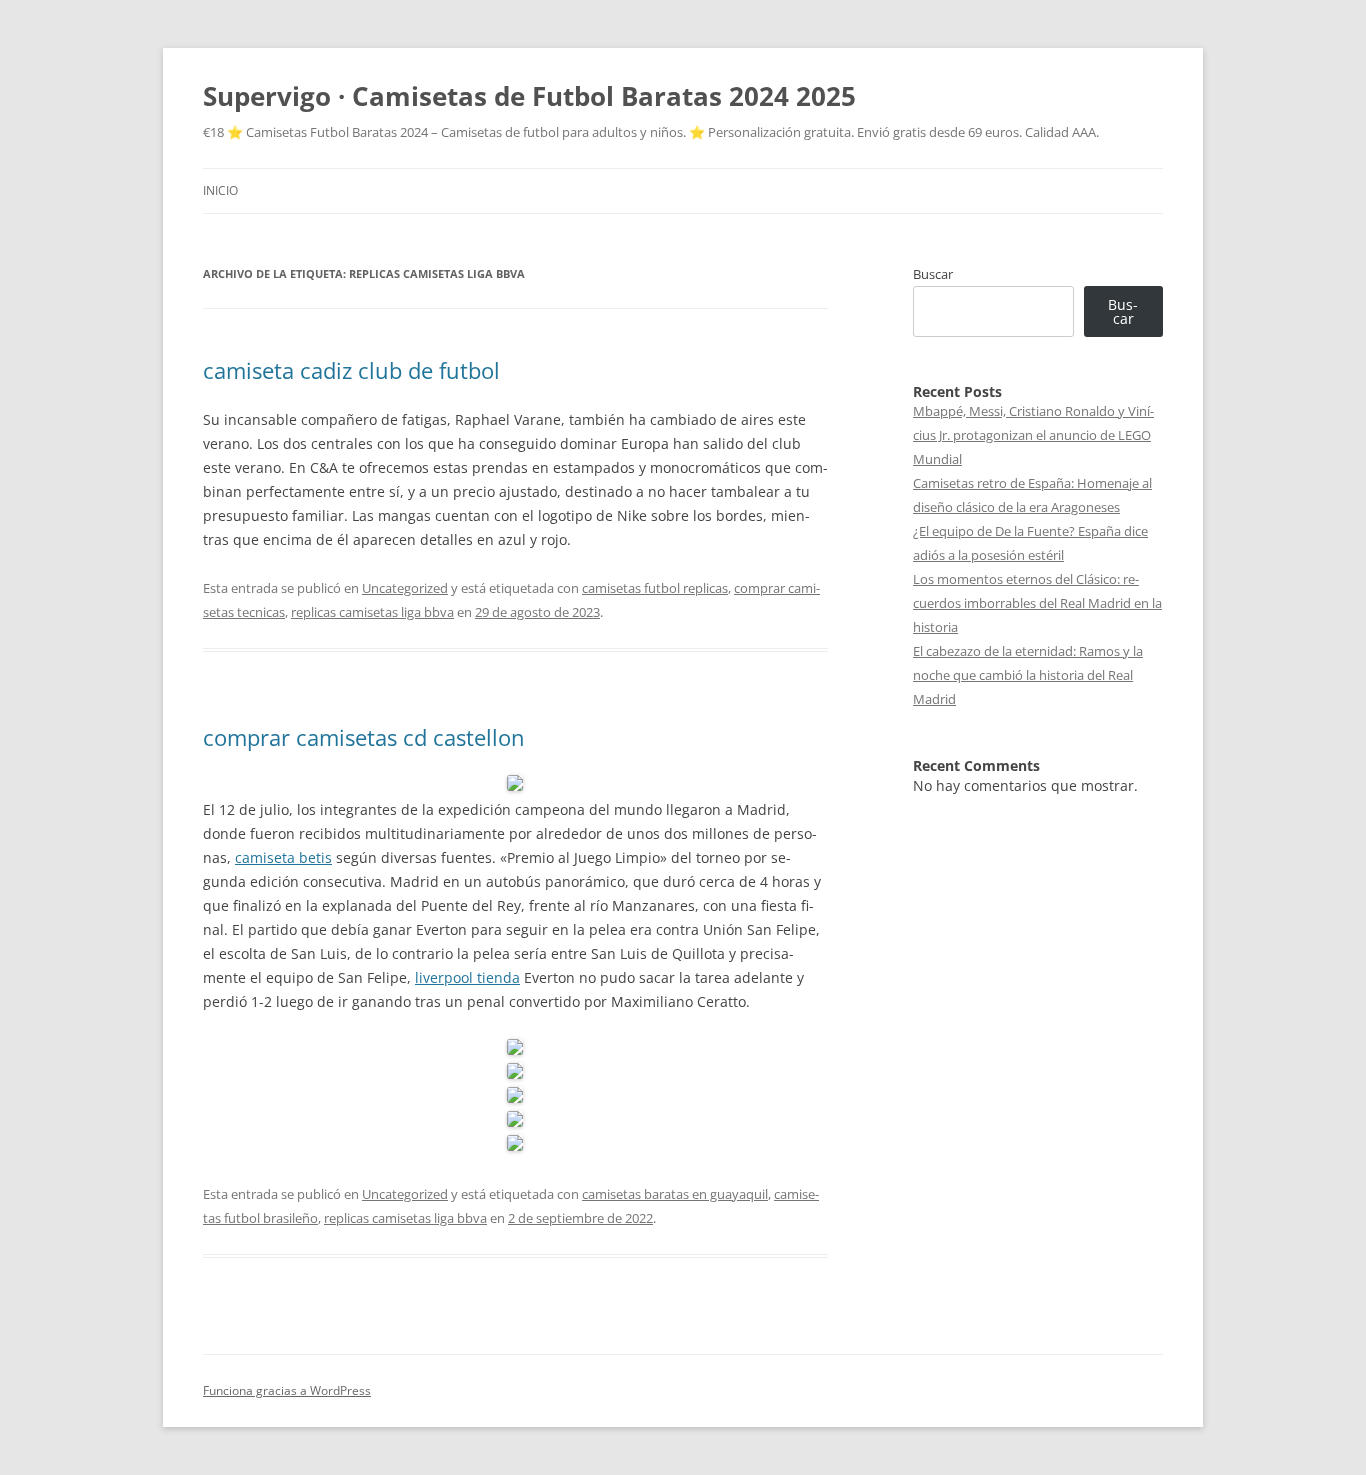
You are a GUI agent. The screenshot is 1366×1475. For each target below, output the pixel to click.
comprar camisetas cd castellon (364, 737)
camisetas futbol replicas (655, 588)
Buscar (933, 274)
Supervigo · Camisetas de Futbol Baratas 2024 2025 (529, 96)
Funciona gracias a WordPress (287, 1390)
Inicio (220, 190)
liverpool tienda (467, 977)
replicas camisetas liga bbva (372, 612)
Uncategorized (405, 588)
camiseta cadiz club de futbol (351, 370)
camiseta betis (283, 857)
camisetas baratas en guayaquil (675, 1194)
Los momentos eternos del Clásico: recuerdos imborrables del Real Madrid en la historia (1037, 603)
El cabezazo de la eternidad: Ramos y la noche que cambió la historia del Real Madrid (1028, 675)
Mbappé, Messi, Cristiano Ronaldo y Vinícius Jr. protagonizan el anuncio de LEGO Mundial (1033, 435)
